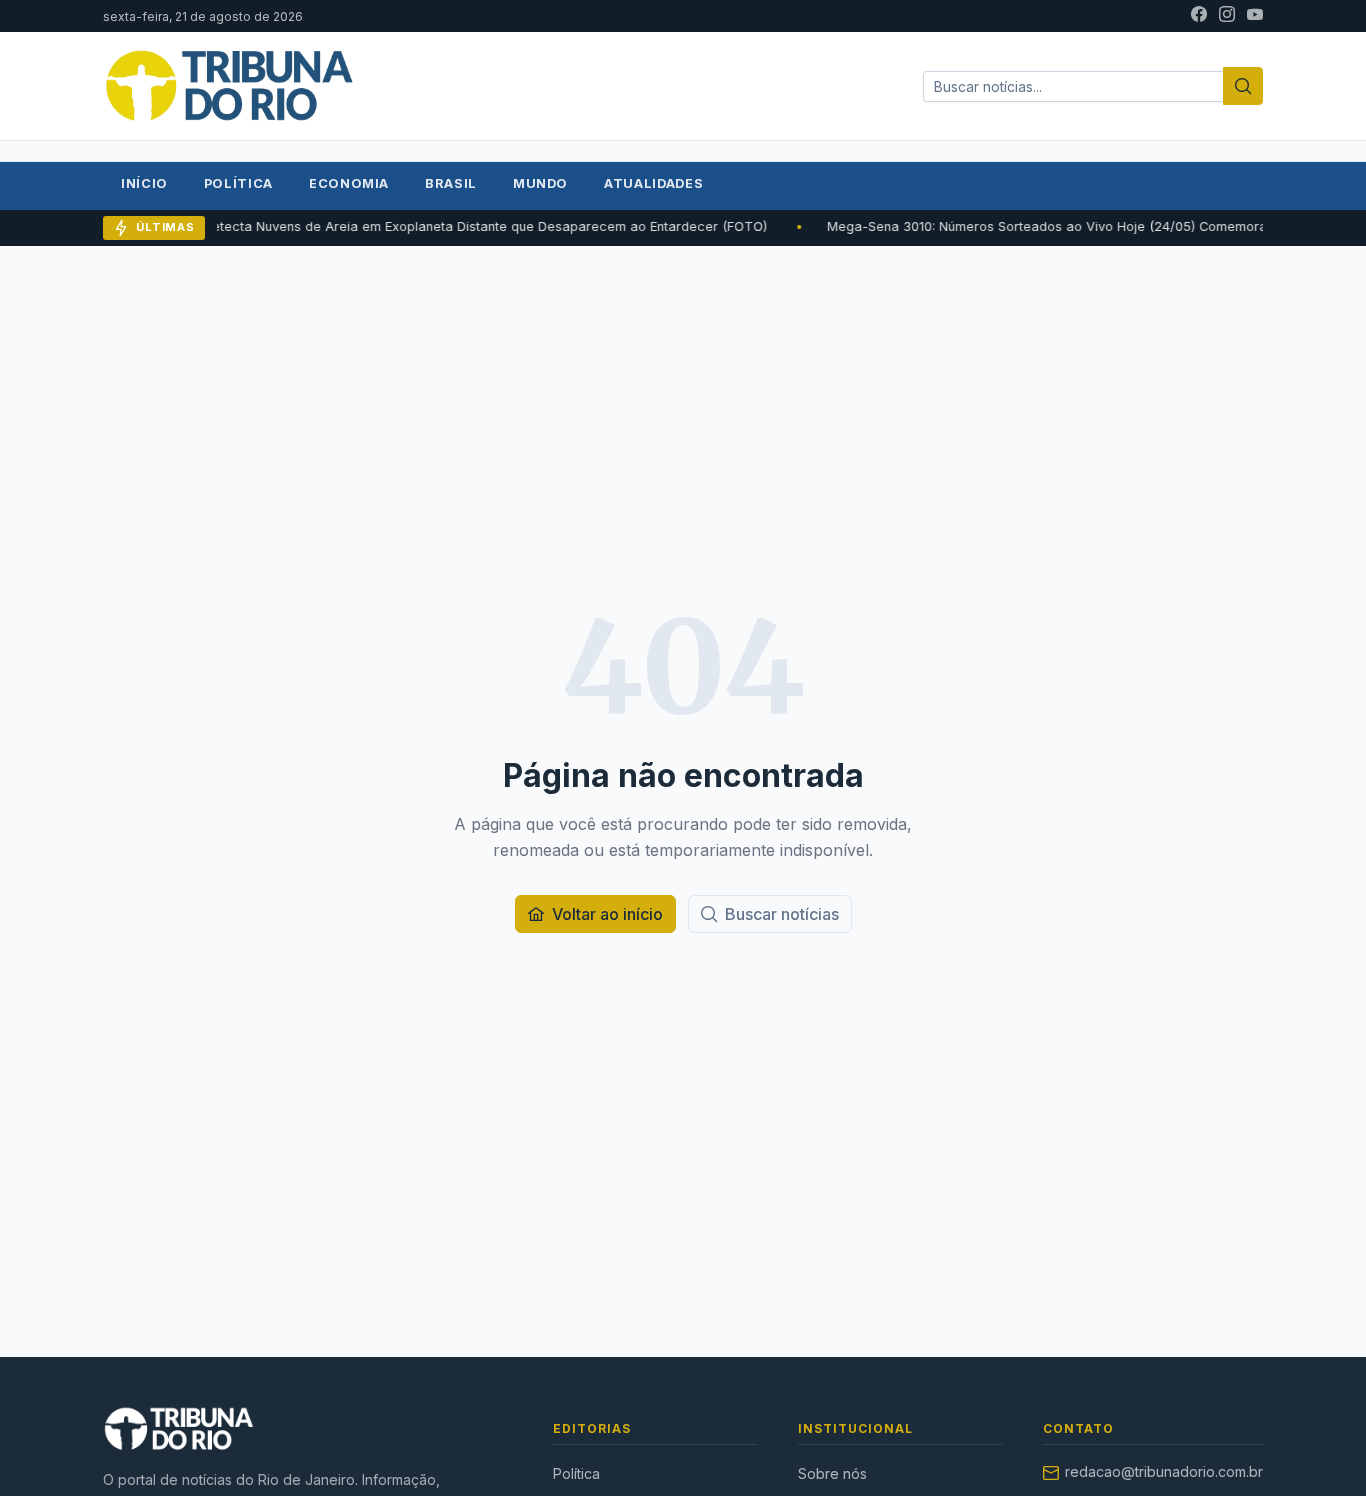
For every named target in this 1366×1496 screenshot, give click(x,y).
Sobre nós (832, 1473)
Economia (349, 183)
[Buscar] (1243, 86)
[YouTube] (1255, 16)
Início (144, 183)
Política (238, 183)
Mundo (540, 183)
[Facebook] (1199, 16)
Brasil (451, 183)
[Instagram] (1227, 16)
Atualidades (653, 183)
